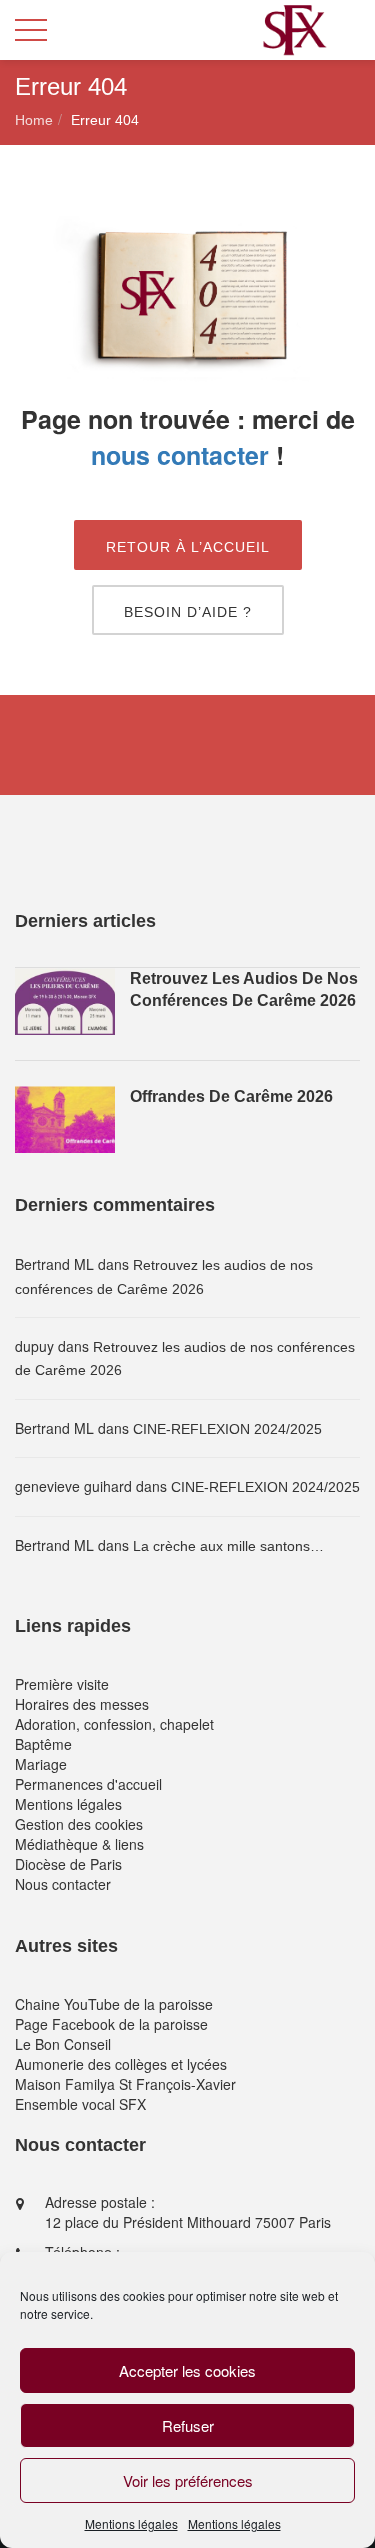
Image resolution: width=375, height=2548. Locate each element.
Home (34, 120)
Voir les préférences (188, 2480)
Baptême (43, 1744)
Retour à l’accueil (188, 547)
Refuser (188, 2425)
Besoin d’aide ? (188, 612)
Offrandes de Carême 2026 (231, 1096)
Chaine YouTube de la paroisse (114, 2004)
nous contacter (180, 455)
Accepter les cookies (187, 2370)
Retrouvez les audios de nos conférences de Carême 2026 (244, 989)
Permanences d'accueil (88, 1784)
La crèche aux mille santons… (228, 1546)
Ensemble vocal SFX (80, 2104)
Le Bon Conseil (63, 2044)
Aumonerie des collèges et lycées (121, 2064)
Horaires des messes (82, 1704)
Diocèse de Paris (68, 1864)
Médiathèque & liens (79, 1844)
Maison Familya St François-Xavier (125, 2084)
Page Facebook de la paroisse (111, 2024)
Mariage (41, 1764)
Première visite (62, 1684)
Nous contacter (63, 1884)
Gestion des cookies (79, 1824)
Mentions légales (131, 2523)
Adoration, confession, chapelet (114, 1724)
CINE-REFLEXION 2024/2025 (227, 1429)
